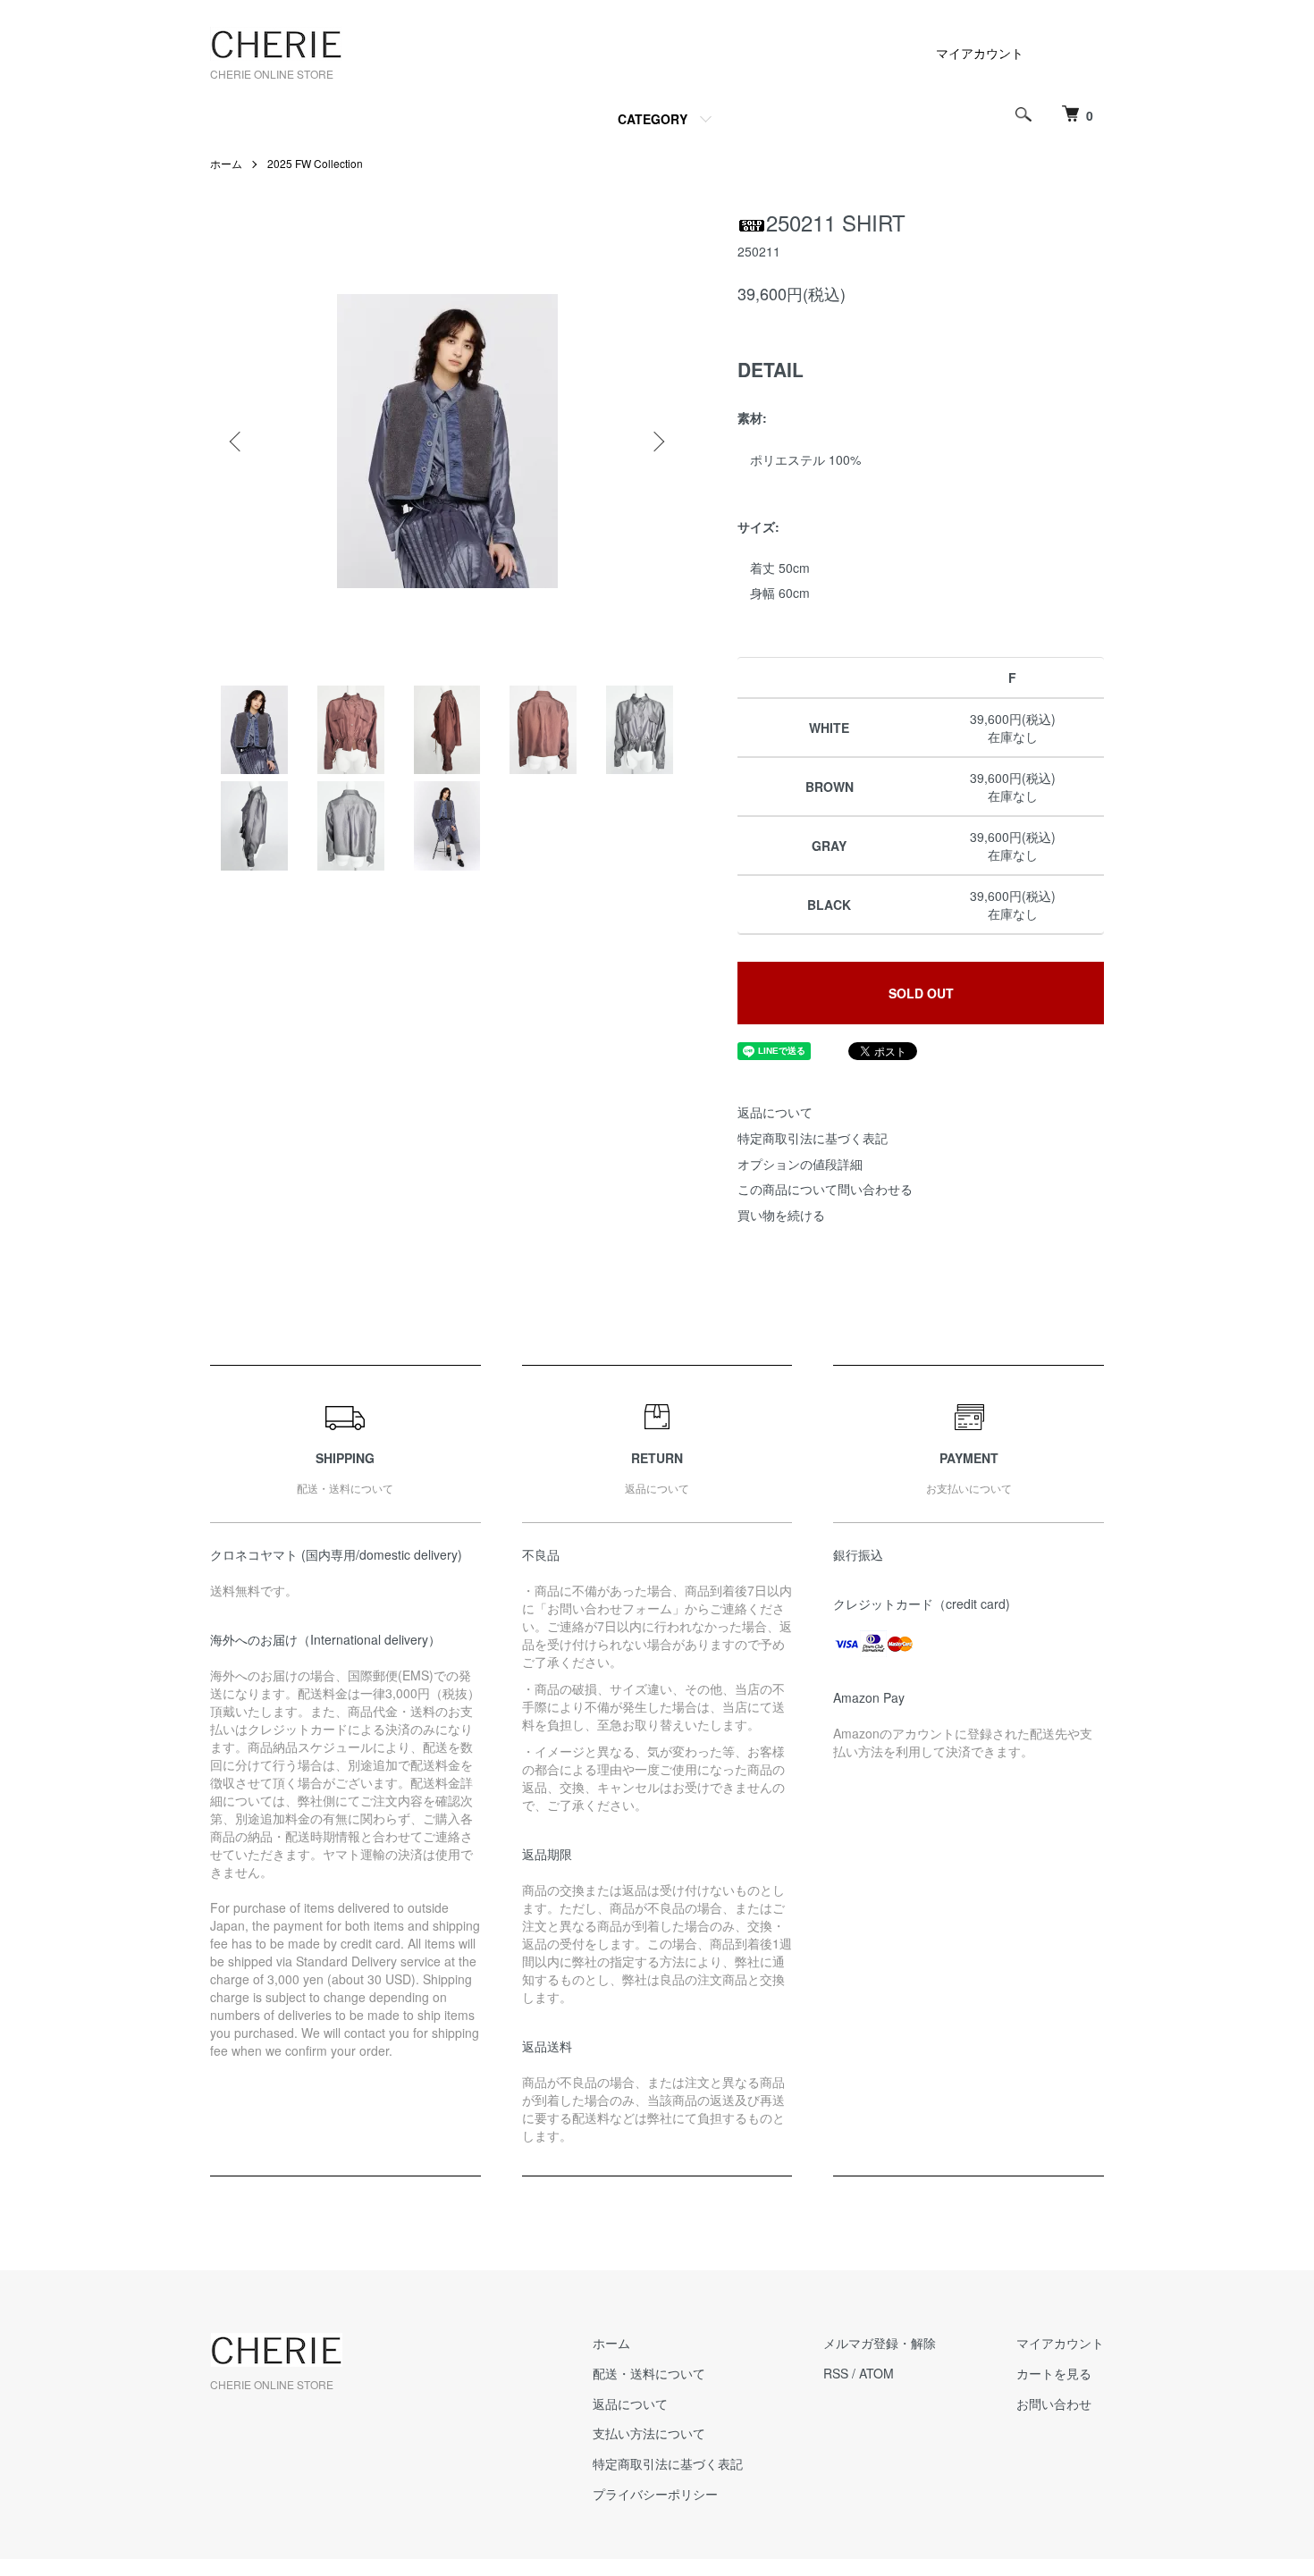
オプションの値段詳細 (800, 1164)
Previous (237, 442)
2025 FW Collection (315, 163)
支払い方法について (649, 2433)
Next (657, 442)
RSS (836, 2373)
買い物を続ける (781, 1215)
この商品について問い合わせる (825, 1189)
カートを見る (1054, 2373)
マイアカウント (980, 53)
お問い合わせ (1054, 2403)
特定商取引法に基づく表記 (813, 1138)
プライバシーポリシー (655, 2494)
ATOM (876, 2373)
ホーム (226, 163)
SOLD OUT (921, 993)
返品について (775, 1112)
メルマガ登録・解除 (880, 2343)
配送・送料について (649, 2373)
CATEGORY (653, 119)
